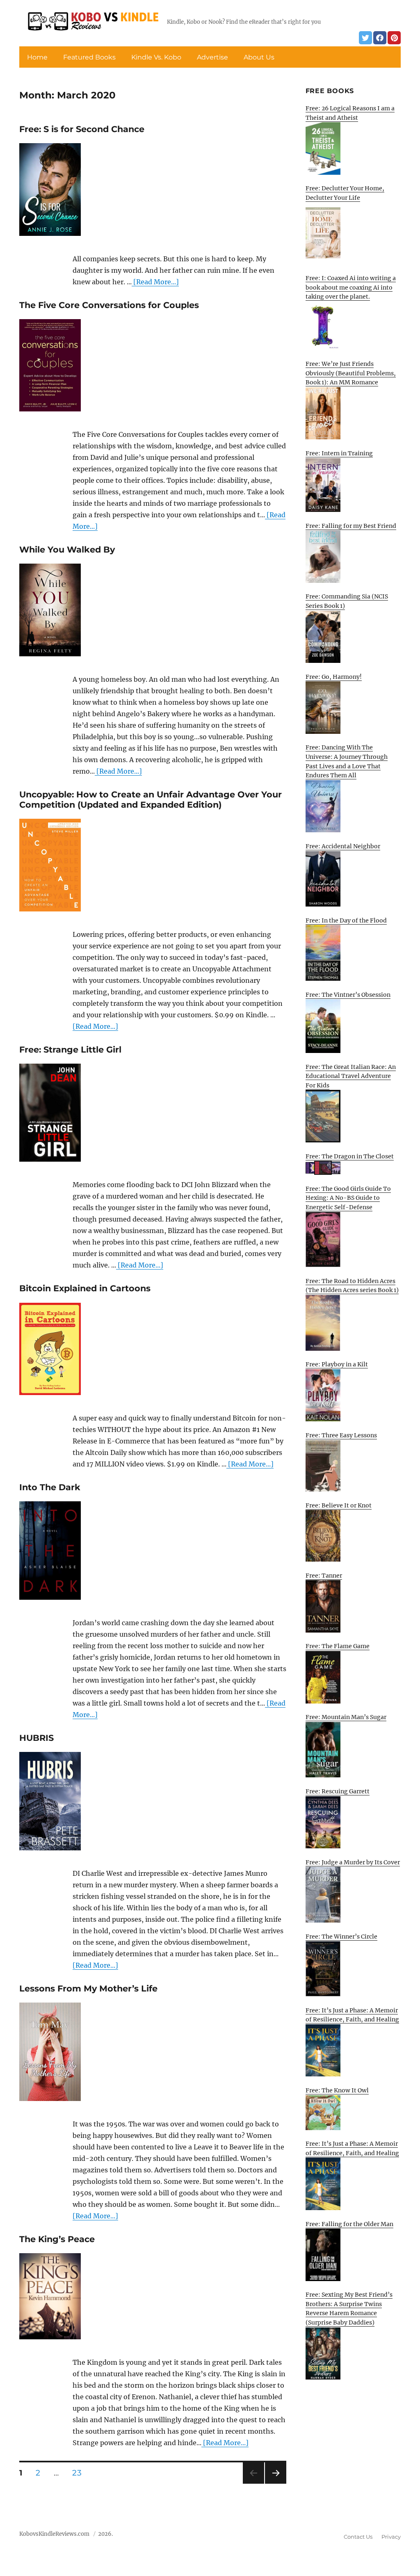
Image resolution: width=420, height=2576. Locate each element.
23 (80, 2473)
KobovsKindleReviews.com (54, 2534)
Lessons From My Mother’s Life (88, 1988)
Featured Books (89, 57)
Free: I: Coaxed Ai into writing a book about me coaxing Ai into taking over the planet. (351, 287)
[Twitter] (365, 38)
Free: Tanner (324, 1576)
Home (37, 57)
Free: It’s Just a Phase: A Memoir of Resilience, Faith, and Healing (352, 2015)
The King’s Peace (57, 2239)
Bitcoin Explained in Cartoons (85, 1288)
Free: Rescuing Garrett (338, 1791)
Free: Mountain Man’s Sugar (346, 1717)
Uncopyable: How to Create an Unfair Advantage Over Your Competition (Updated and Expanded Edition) (151, 799)
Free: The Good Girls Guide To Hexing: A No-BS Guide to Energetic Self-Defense (348, 1198)
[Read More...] (155, 282)
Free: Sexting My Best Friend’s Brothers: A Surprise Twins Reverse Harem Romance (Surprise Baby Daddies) (349, 2309)
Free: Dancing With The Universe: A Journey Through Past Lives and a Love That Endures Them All (347, 761)
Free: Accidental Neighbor (343, 846)
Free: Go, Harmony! (334, 677)
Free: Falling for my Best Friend (351, 526)
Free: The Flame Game (338, 1646)
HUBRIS (37, 1738)
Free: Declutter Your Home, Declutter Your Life (345, 193)
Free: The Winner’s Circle (341, 1937)
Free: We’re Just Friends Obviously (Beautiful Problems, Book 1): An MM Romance (351, 373)
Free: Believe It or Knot (339, 1505)
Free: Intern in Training (339, 453)
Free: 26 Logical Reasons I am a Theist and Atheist (350, 113)
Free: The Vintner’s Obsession (348, 995)
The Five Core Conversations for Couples (109, 305)
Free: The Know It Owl (337, 2090)
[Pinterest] (394, 38)
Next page (275, 2484)
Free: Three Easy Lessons (341, 1435)
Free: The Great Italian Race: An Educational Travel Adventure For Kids (351, 1076)
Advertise (212, 57)
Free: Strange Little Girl (70, 1049)
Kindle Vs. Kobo (156, 57)
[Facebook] (380, 38)
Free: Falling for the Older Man (349, 2224)
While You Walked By (67, 549)
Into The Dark (50, 1487)
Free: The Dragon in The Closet (350, 1156)
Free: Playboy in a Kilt (337, 1364)
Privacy (391, 2537)
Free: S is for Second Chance (82, 129)
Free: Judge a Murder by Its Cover (353, 1862)
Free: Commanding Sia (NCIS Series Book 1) (347, 601)
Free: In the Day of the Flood (346, 920)
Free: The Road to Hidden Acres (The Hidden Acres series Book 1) (352, 1286)
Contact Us (358, 2537)
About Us (259, 57)
